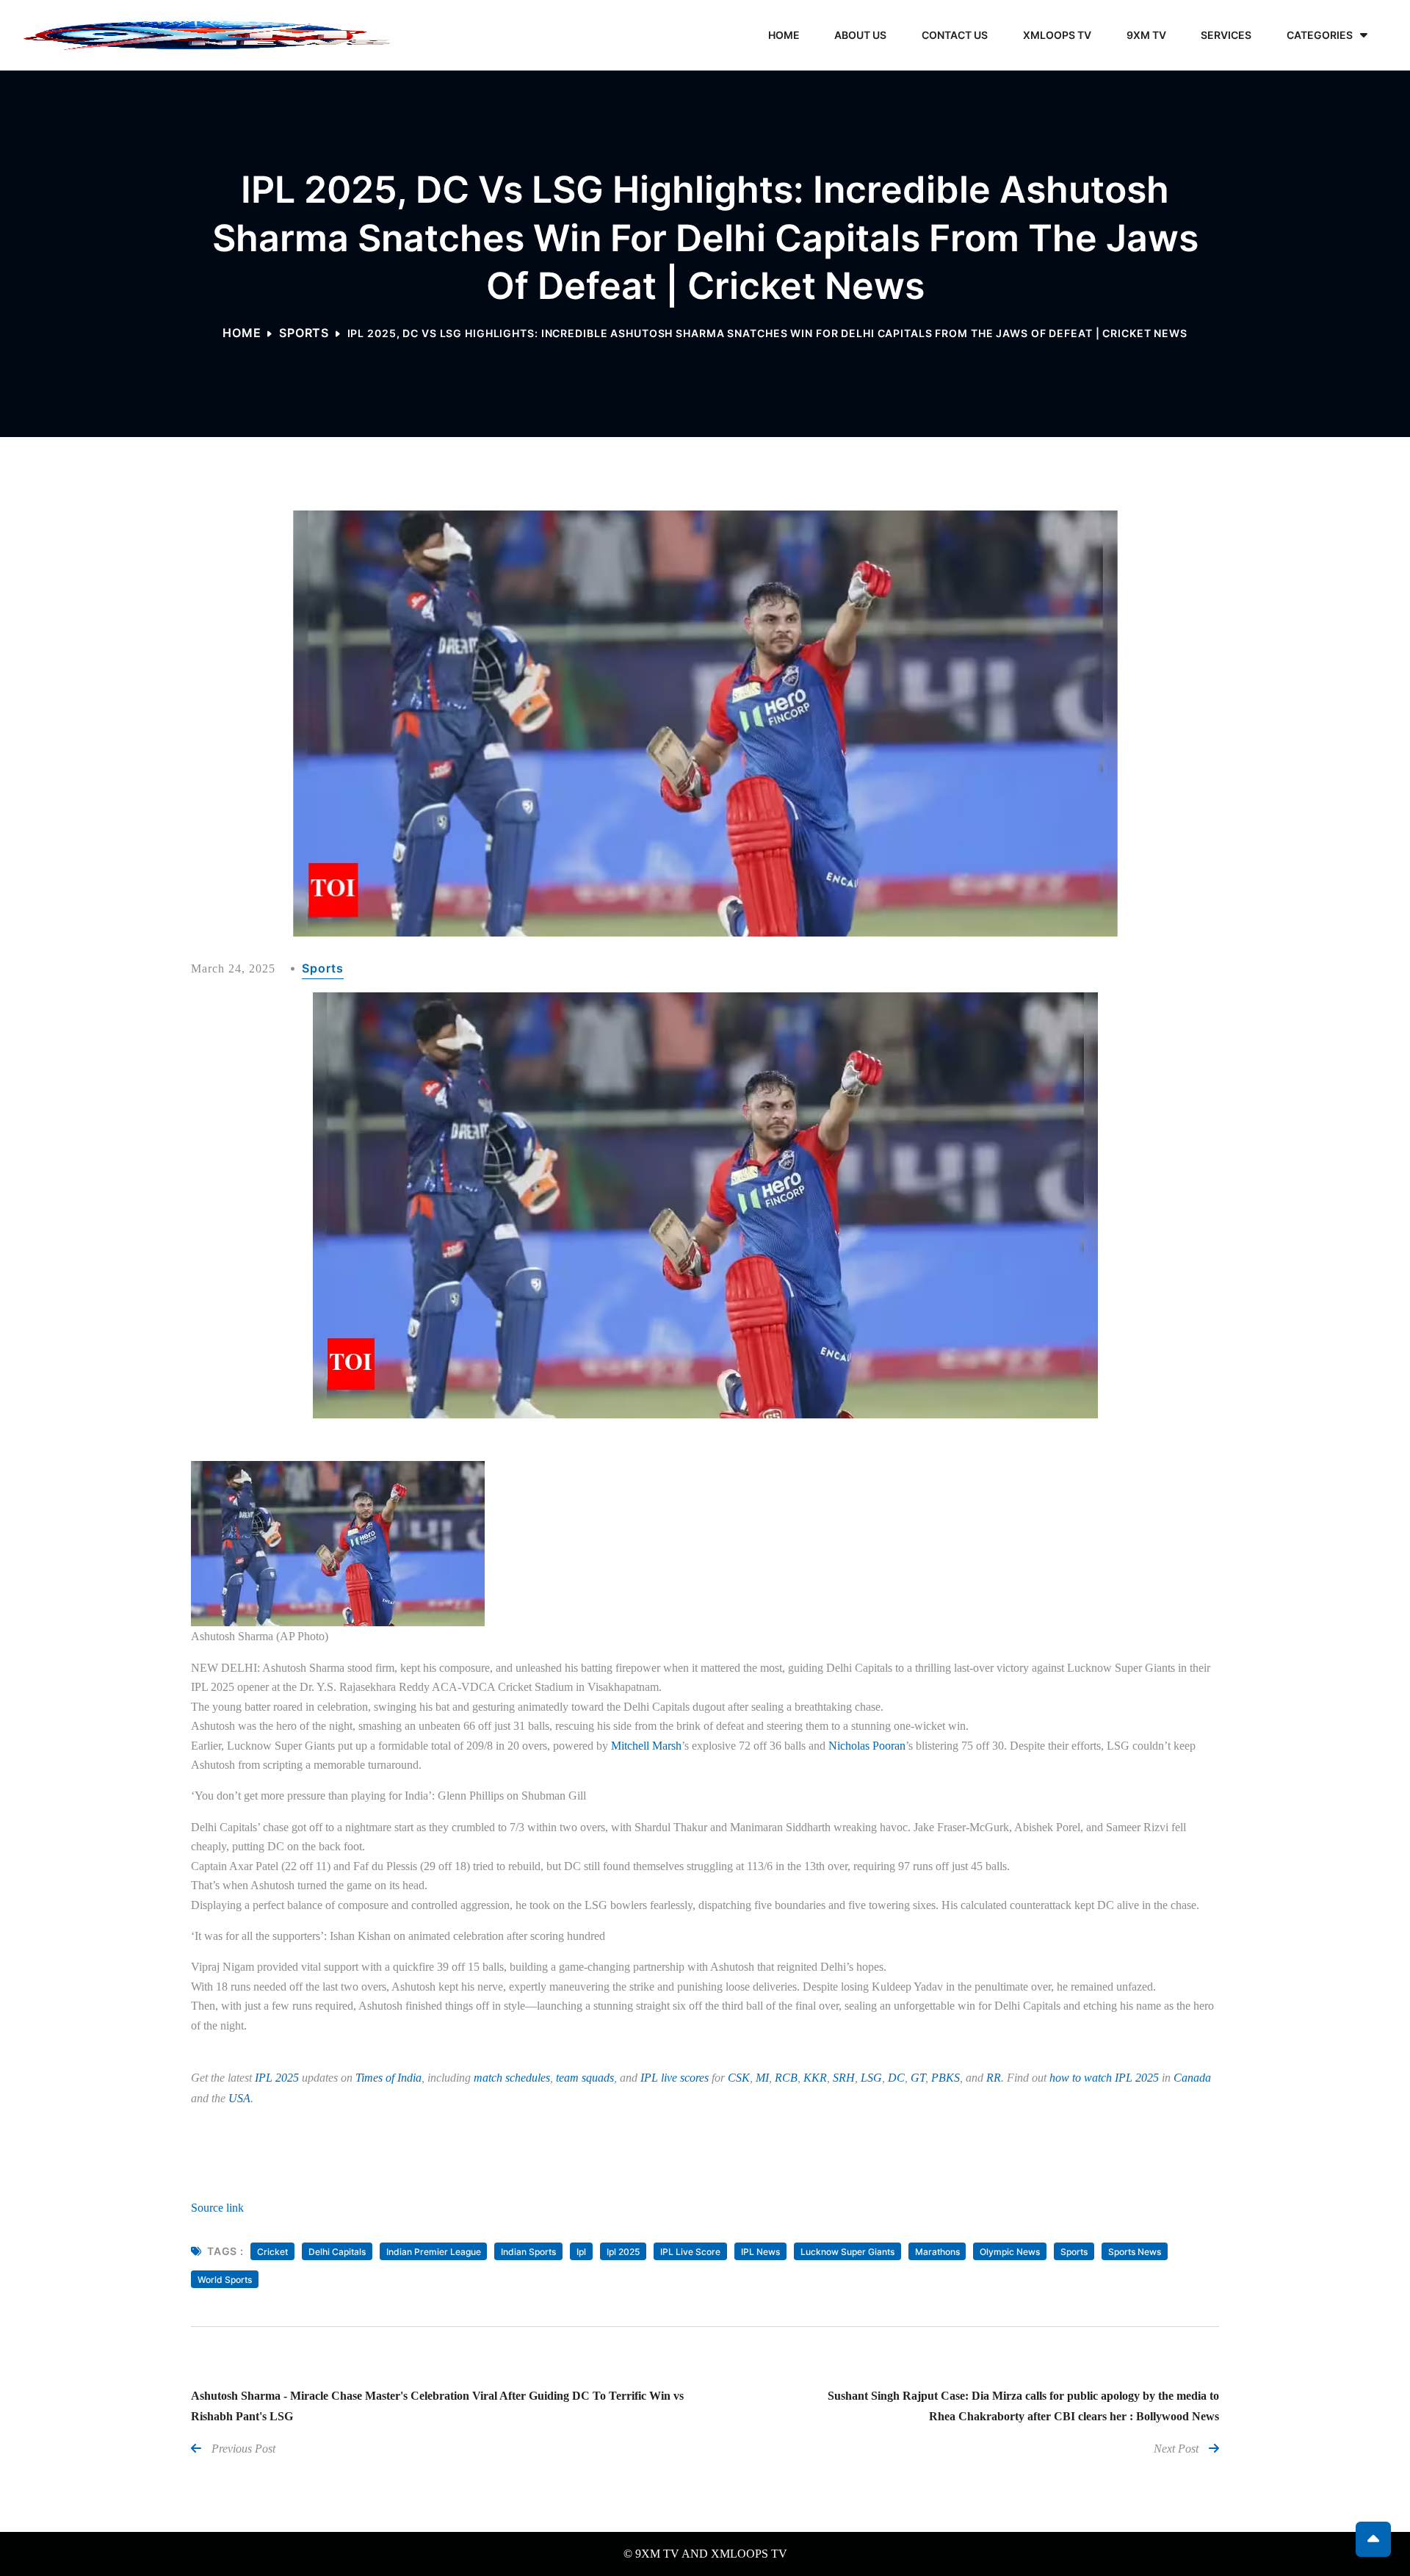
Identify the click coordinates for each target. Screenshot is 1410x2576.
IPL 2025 (277, 2078)
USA (239, 2098)
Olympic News (1010, 2252)
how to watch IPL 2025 (1104, 2078)
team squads (585, 2078)
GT (918, 2078)
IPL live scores (675, 2078)
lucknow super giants (847, 2252)
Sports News (1135, 2252)
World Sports (225, 2280)
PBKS (946, 2078)
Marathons (937, 2252)
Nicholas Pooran (867, 1746)
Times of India (388, 2078)
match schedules (512, 2078)
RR (994, 2078)
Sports (304, 333)
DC (896, 2078)
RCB (786, 2078)
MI (762, 2078)
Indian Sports (528, 2252)
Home (242, 333)
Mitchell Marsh (646, 1746)
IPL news (760, 2252)
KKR (815, 2078)
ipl (581, 2252)
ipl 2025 (623, 2252)
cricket (272, 2252)
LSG (871, 2078)
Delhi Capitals (337, 2252)
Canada (1192, 2078)
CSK (739, 2078)
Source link (217, 2208)
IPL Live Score (690, 2252)
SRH (844, 2078)
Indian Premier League (434, 2252)
